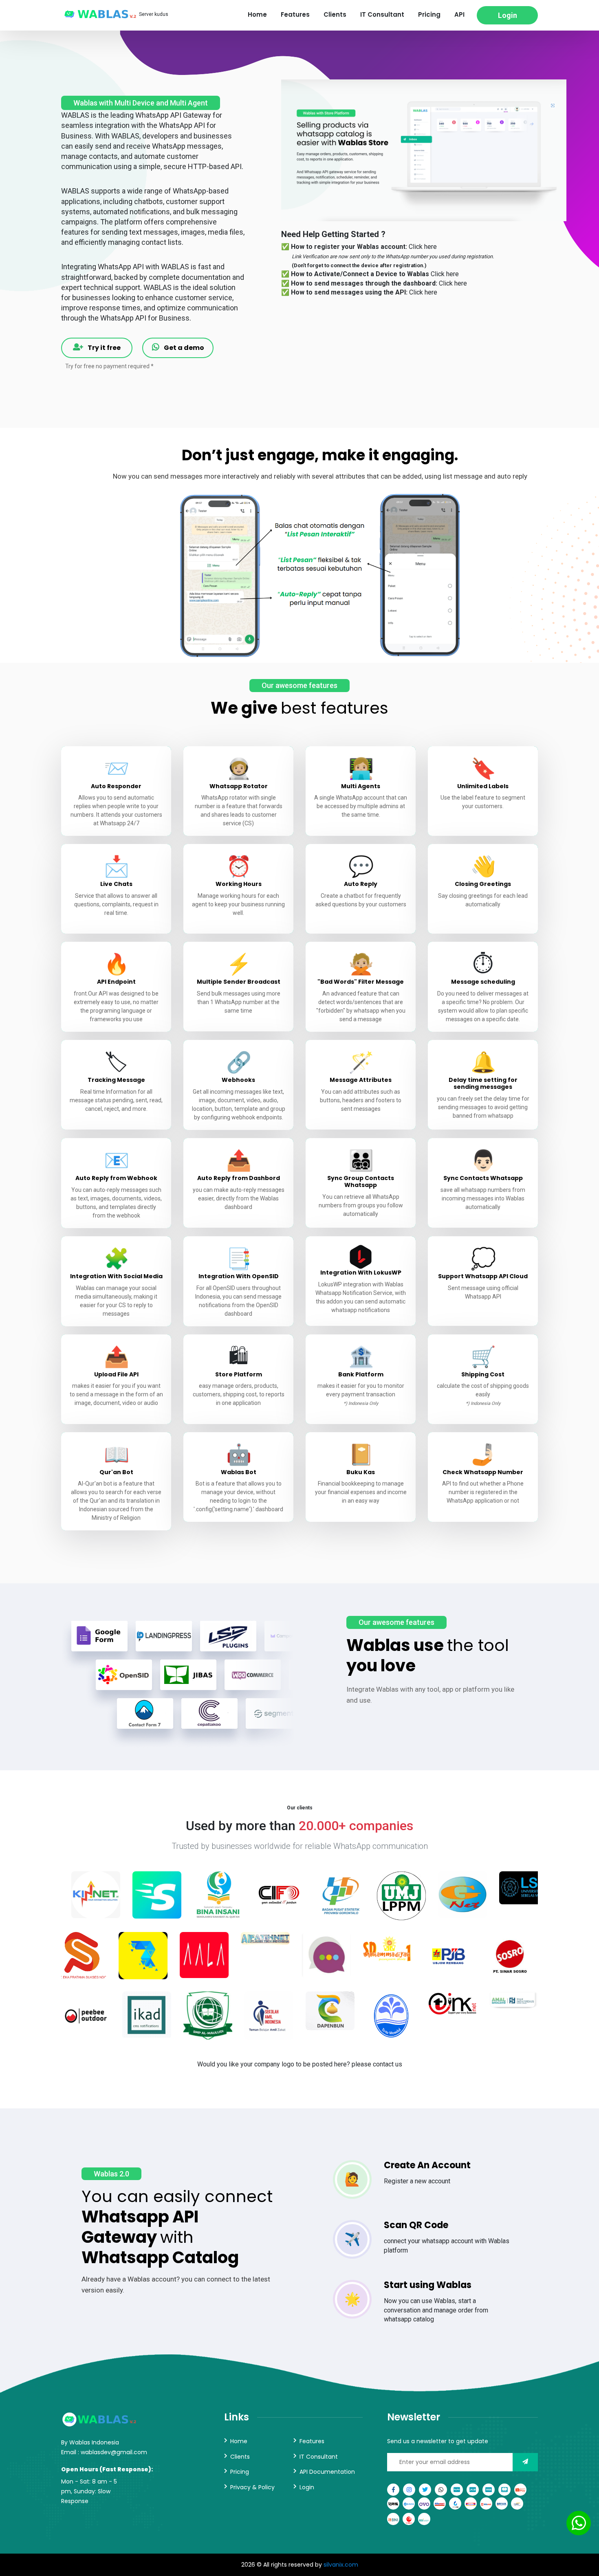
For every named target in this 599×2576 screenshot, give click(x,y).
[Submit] (525, 2462)
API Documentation (327, 2472)
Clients (335, 14)
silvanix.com (341, 2565)
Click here (423, 247)
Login (508, 15)
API (459, 14)
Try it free (104, 348)
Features (295, 14)
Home (257, 14)
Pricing (429, 14)
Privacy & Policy (252, 2487)
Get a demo (183, 348)
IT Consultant (382, 14)
